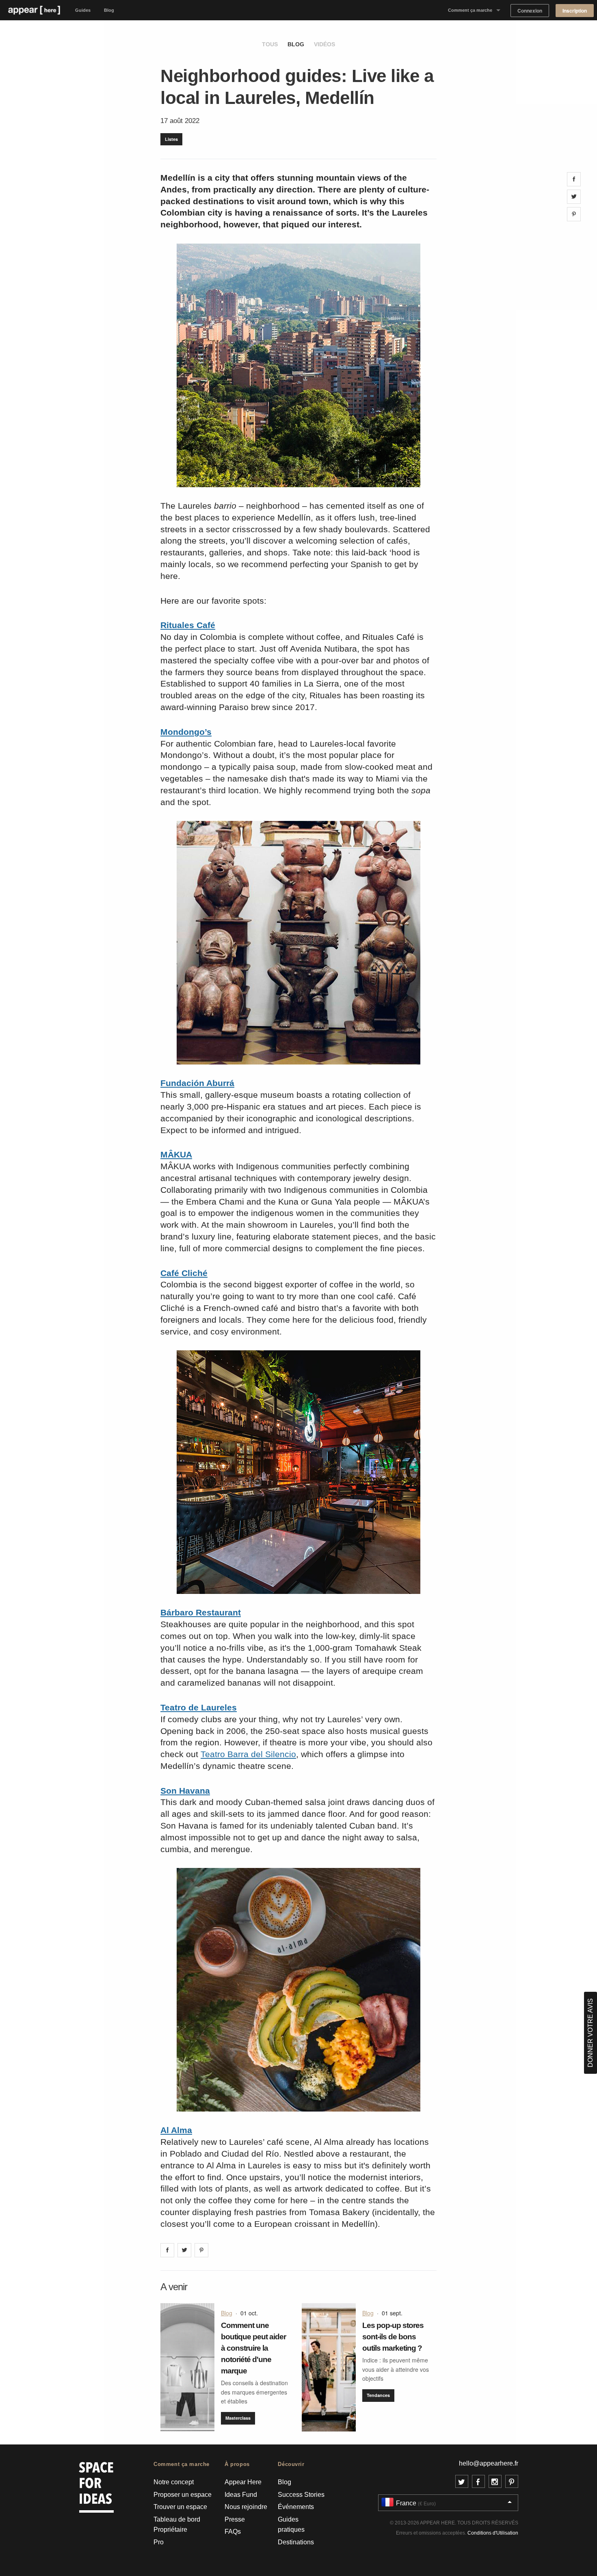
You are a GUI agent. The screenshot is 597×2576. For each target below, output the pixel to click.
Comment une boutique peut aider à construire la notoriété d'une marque (253, 2348)
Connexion (530, 11)
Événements (296, 2507)
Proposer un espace (183, 2495)
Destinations (296, 2542)
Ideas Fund (241, 2495)
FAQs (233, 2532)
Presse (235, 2519)
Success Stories (301, 2495)
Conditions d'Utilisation (493, 2533)
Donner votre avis (590, 2033)
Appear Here (243, 2482)
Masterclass (238, 2418)
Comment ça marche (470, 10)
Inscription (575, 11)
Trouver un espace (180, 2507)
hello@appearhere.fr (489, 2463)
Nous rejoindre (246, 2507)
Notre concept (174, 2482)
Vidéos (324, 44)
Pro (159, 2542)
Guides (83, 10)
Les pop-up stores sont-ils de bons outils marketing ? (393, 2337)
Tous (270, 44)
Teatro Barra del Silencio (248, 1754)
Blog (109, 10)
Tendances (378, 2395)
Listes (171, 139)
